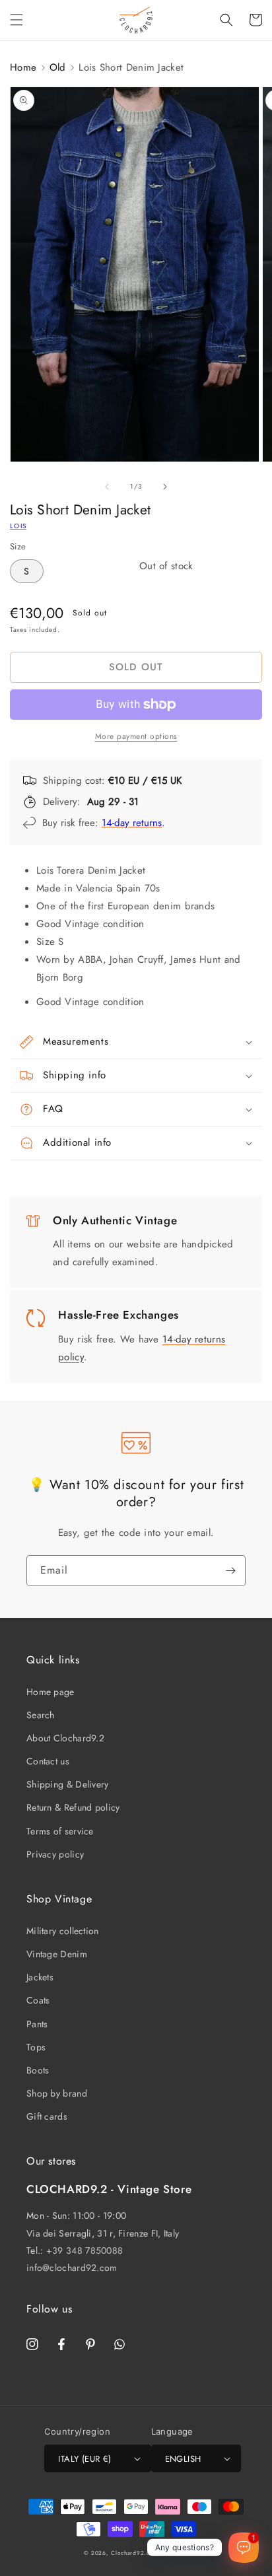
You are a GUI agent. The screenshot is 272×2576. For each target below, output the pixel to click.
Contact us (48, 1761)
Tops (36, 2047)
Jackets (40, 1977)
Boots (38, 2070)
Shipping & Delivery (68, 1784)
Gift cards (47, 2116)
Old (58, 67)
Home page (51, 1692)
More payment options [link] (136, 736)
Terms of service (60, 1831)
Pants (37, 2024)
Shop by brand (57, 2093)
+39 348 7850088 (85, 2250)
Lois (18, 526)
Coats (38, 2000)
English (183, 2459)
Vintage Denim (57, 1954)
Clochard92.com (135, 2553)
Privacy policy (55, 1854)
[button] (17, 20)
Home (23, 67)
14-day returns (132, 823)
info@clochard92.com (72, 2268)
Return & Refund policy (73, 1807)
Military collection (63, 1931)
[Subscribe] (230, 1571)
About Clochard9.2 (65, 1738)
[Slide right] (165, 487)
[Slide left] (107, 487)
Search (41, 1715)
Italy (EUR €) (85, 2459)
